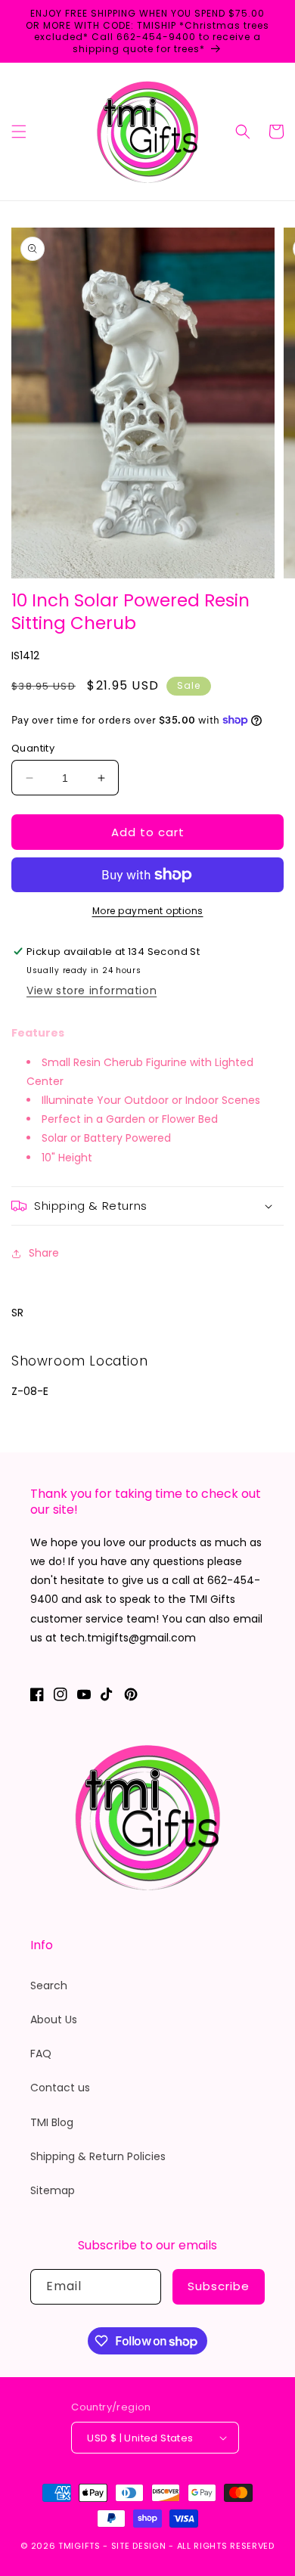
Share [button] (44, 1253)
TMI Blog (52, 2122)
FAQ (41, 2054)
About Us (54, 2020)
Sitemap (53, 2190)
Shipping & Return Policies (98, 2156)
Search (49, 1985)
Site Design (139, 2546)
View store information (92, 990)
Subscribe (219, 2286)
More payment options (148, 911)
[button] (19, 132)
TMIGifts (79, 2546)
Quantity (33, 748)
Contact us (60, 2088)
